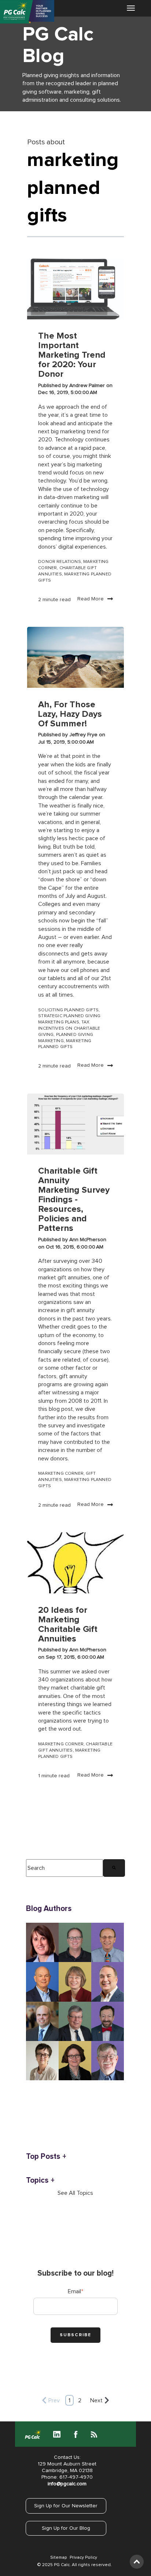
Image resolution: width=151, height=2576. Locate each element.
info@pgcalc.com (67, 2484)
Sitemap (58, 2558)
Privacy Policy (83, 2558)
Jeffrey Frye (84, 735)
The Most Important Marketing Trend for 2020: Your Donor (72, 355)
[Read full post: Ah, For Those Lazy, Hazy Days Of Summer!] (75, 657)
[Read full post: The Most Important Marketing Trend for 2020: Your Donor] (75, 289)
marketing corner (61, 1474)
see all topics (75, 2193)
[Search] (114, 1868)
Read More (91, 599)
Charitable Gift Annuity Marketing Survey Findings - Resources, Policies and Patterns (74, 1200)
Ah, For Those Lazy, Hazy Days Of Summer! (70, 714)
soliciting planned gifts (68, 1010)
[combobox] (65, 1868)
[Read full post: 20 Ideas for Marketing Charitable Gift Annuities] (75, 1563)
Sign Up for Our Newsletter (66, 2506)
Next (96, 2400)
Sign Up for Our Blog (66, 2528)
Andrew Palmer (88, 386)
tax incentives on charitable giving (69, 1029)
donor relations (60, 562)
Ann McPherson (88, 1240)
